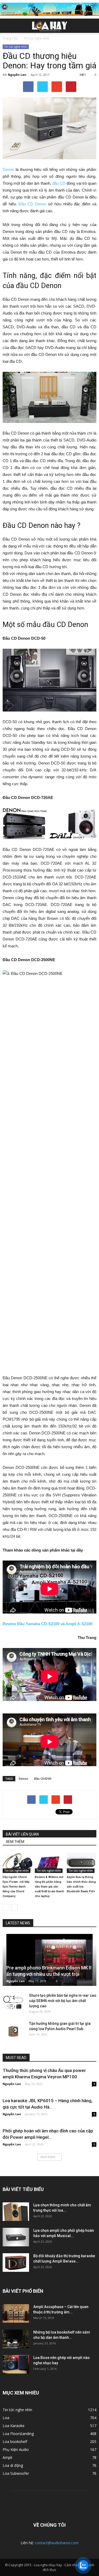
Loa (6, 2418)
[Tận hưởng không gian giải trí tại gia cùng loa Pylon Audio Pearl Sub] (13, 2029)
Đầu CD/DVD (43, 1779)
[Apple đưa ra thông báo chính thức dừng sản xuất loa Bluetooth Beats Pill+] (82, 1863)
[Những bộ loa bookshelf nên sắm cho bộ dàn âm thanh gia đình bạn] (16, 2339)
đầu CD (59, 183)
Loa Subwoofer (16, 2473)
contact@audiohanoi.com (57, 2543)
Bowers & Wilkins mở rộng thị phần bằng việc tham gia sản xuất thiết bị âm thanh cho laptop (49, 1887)
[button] (92, 26)
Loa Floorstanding (18, 2434)
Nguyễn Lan (17, 75)
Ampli (7, 2457)
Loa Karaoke (14, 2426)
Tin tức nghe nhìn (16, 47)
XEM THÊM (15, 1842)
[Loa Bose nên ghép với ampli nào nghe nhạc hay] (16, 2364)
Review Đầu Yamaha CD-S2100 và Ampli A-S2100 (48, 1624)
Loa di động (13, 2465)
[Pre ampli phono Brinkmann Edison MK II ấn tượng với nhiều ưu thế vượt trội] (49, 1960)
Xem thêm (48, 2157)
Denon (8, 169)
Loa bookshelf (15, 2442)
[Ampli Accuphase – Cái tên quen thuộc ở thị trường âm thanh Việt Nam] (16, 2313)
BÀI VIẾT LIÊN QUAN (22, 1834)
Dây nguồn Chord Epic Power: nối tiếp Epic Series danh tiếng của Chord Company (16, 1887)
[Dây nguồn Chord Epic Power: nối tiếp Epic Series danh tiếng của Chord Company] (17, 1863)
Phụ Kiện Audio (16, 2449)
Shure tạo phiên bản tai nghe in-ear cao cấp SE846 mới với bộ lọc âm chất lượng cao (63, 2001)
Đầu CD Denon (32, 204)
